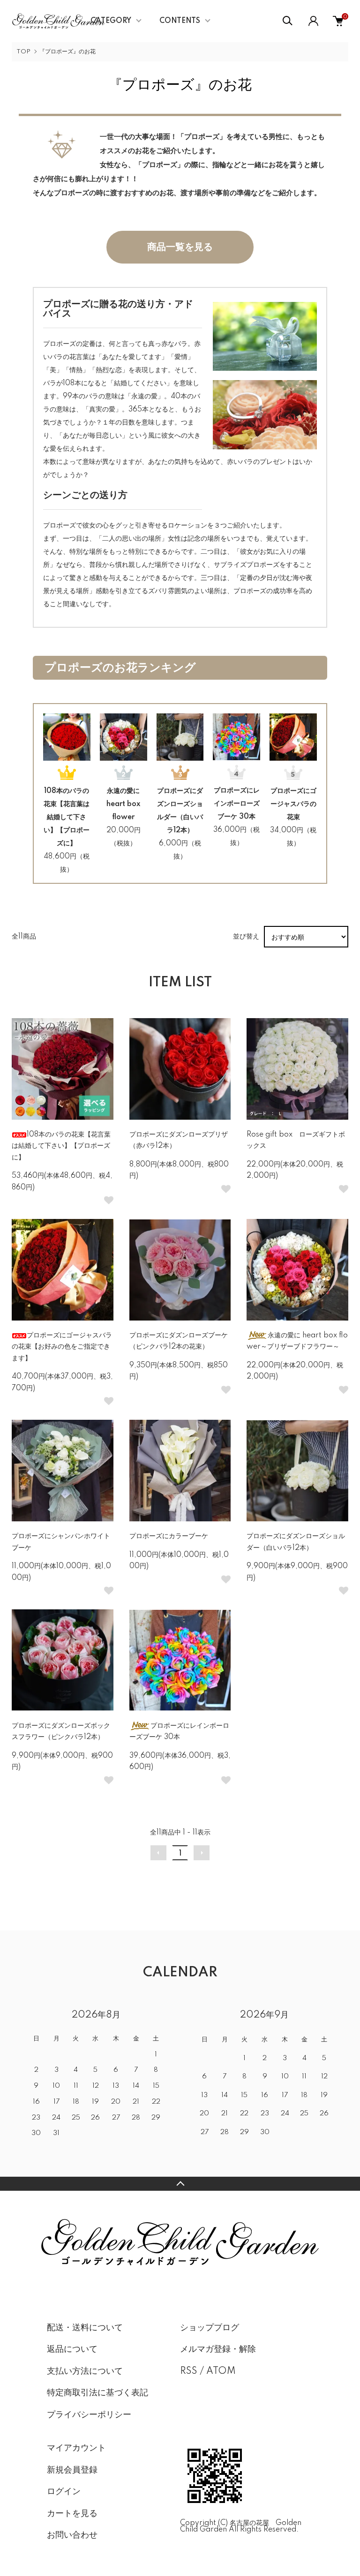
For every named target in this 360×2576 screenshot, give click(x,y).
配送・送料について (85, 2328)
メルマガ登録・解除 (218, 2349)
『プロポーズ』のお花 (67, 52)
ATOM (221, 2371)
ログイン (64, 2492)
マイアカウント (76, 2448)
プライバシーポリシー (89, 2415)
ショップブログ (210, 2328)
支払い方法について (85, 2371)
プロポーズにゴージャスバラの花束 (293, 804)
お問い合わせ (72, 2535)
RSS (189, 2371)
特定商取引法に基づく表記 (97, 2393)
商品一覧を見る (180, 247)
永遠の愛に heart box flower (123, 804)
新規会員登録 (72, 2470)
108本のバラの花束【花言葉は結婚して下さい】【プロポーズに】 (67, 817)
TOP (23, 52)
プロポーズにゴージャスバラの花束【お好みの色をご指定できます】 (62, 1347)
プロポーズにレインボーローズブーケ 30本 (237, 804)
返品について (72, 2349)
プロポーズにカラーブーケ (169, 1536)
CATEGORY (111, 21)
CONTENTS (180, 21)
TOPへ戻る (180, 2184)
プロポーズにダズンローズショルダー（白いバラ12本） (180, 811)
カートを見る (72, 2514)
